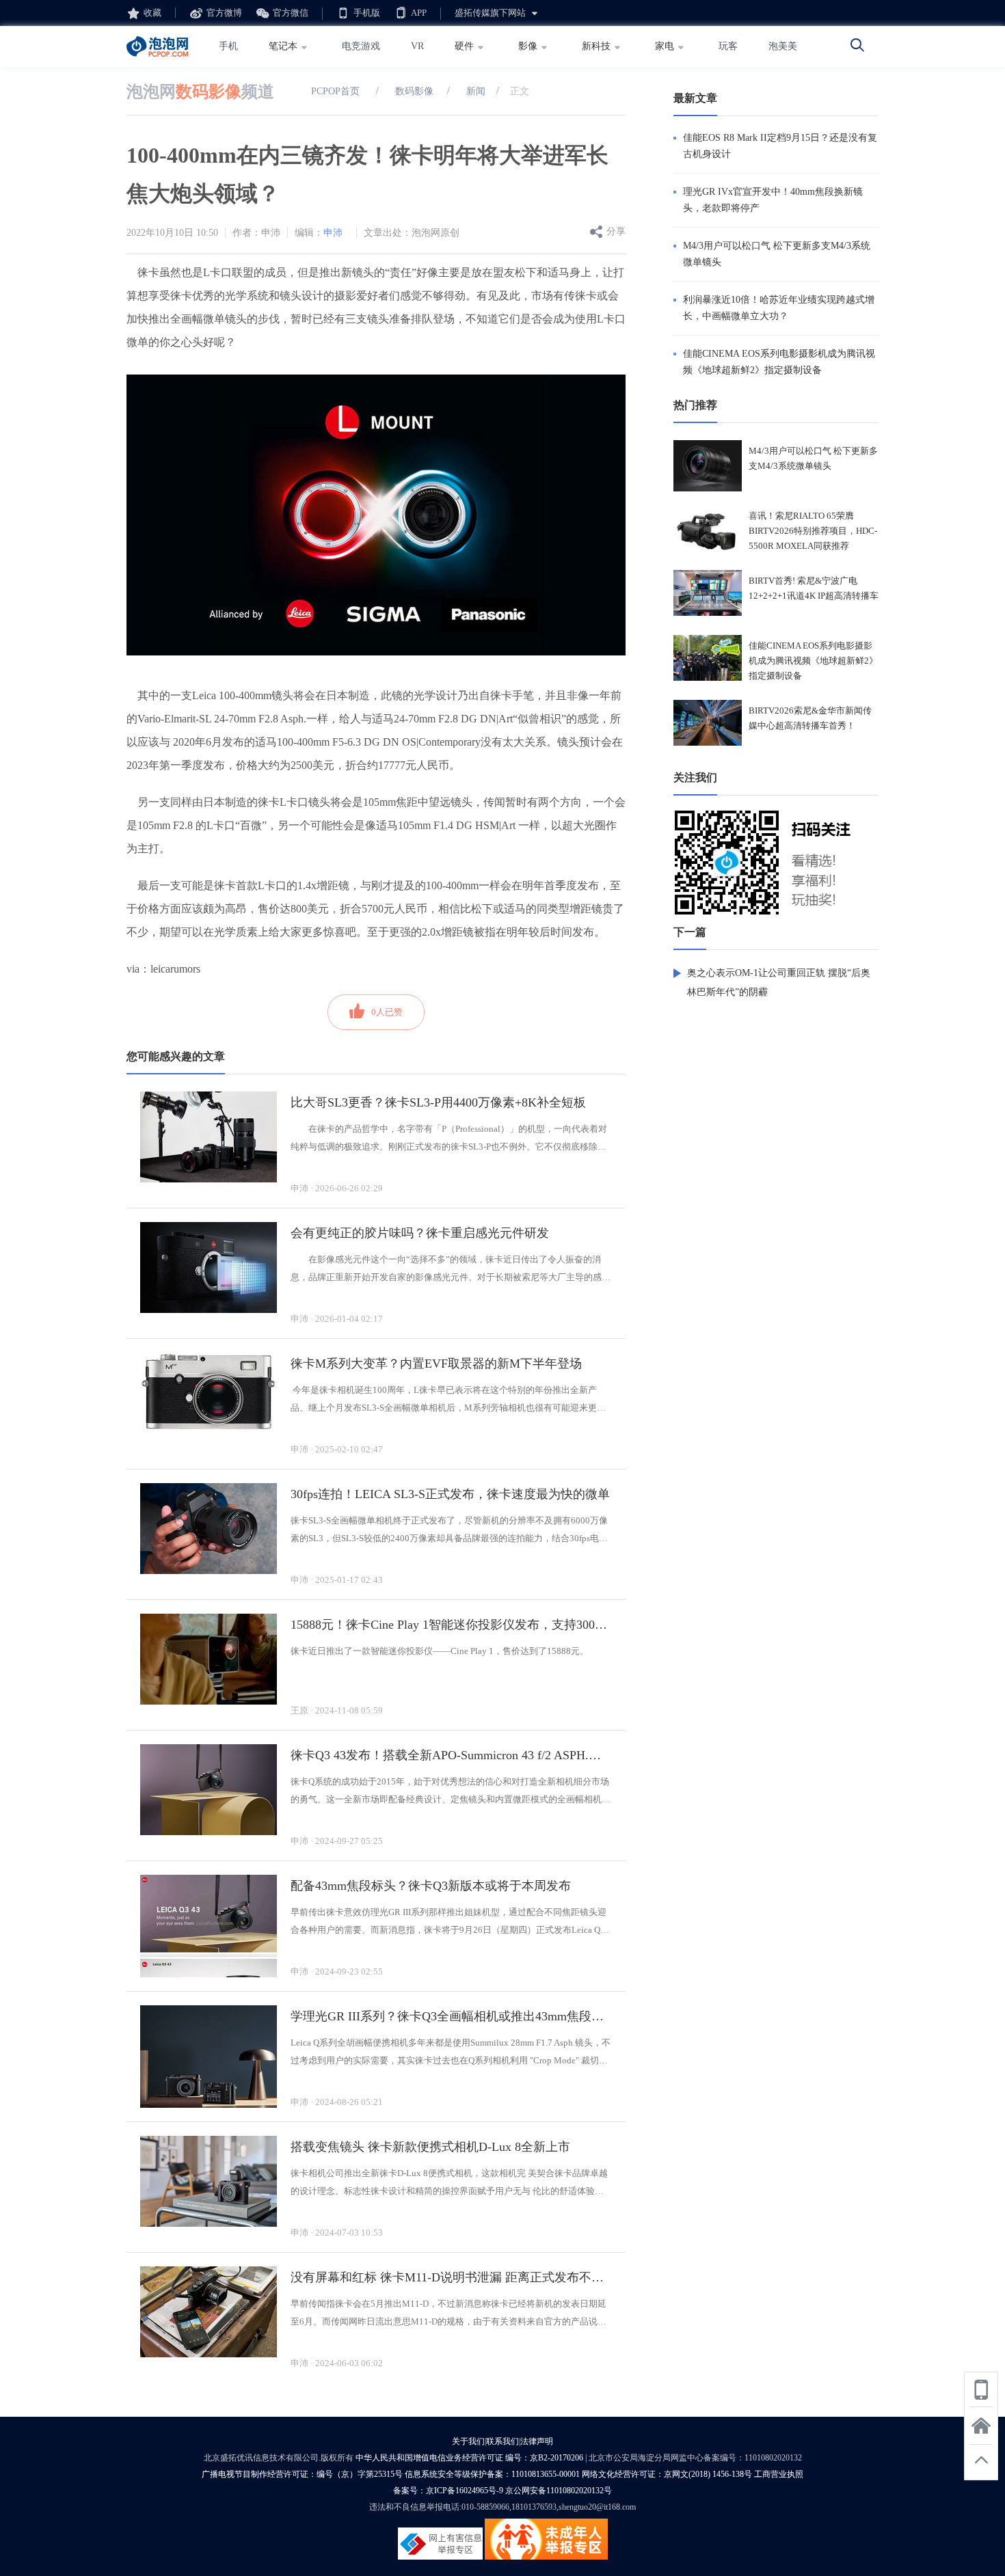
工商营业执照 (779, 2474)
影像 (528, 46)
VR (417, 46)
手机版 (367, 13)
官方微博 (224, 13)
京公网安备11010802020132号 (559, 2491)
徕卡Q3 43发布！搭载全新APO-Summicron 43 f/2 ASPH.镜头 (451, 1755)
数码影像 (414, 91)
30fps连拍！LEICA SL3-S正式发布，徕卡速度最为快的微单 (450, 1494)
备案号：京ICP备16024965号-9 (448, 2491)
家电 (665, 46)
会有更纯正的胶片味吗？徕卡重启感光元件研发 (420, 1233)
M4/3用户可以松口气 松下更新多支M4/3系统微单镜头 (777, 254)
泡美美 (783, 46)
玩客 (728, 46)
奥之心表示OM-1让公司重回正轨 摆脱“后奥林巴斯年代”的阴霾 (779, 982)
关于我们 (468, 2441)
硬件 (464, 46)
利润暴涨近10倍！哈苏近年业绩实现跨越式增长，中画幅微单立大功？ (779, 308)
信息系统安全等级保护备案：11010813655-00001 (492, 2474)
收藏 (152, 13)
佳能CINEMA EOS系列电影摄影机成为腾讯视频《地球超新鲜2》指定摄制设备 (779, 362)
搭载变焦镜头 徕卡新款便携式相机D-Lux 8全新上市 (430, 2147)
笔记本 (283, 46)
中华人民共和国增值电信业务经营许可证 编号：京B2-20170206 (469, 2458)
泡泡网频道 (200, 92)
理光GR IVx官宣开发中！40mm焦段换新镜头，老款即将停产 (773, 200)
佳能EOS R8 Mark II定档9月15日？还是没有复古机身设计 (780, 146)
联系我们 (502, 2441)
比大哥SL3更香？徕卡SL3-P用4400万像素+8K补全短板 (438, 1102)
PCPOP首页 (335, 91)
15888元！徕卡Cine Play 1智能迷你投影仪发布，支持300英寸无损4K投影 (451, 1625)
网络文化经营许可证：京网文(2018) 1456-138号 (667, 2474)
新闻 (474, 91)
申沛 (333, 233)
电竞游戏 (361, 46)
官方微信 (291, 13)
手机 (228, 46)
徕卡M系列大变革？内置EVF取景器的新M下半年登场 (436, 1364)
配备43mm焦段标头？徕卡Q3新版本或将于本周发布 (431, 1886)
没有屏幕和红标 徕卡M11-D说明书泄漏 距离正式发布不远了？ (451, 2277)
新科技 (596, 46)
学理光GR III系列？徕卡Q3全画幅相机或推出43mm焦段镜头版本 (451, 2016)
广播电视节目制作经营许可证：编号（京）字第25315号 (302, 2474)
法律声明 (537, 2441)
